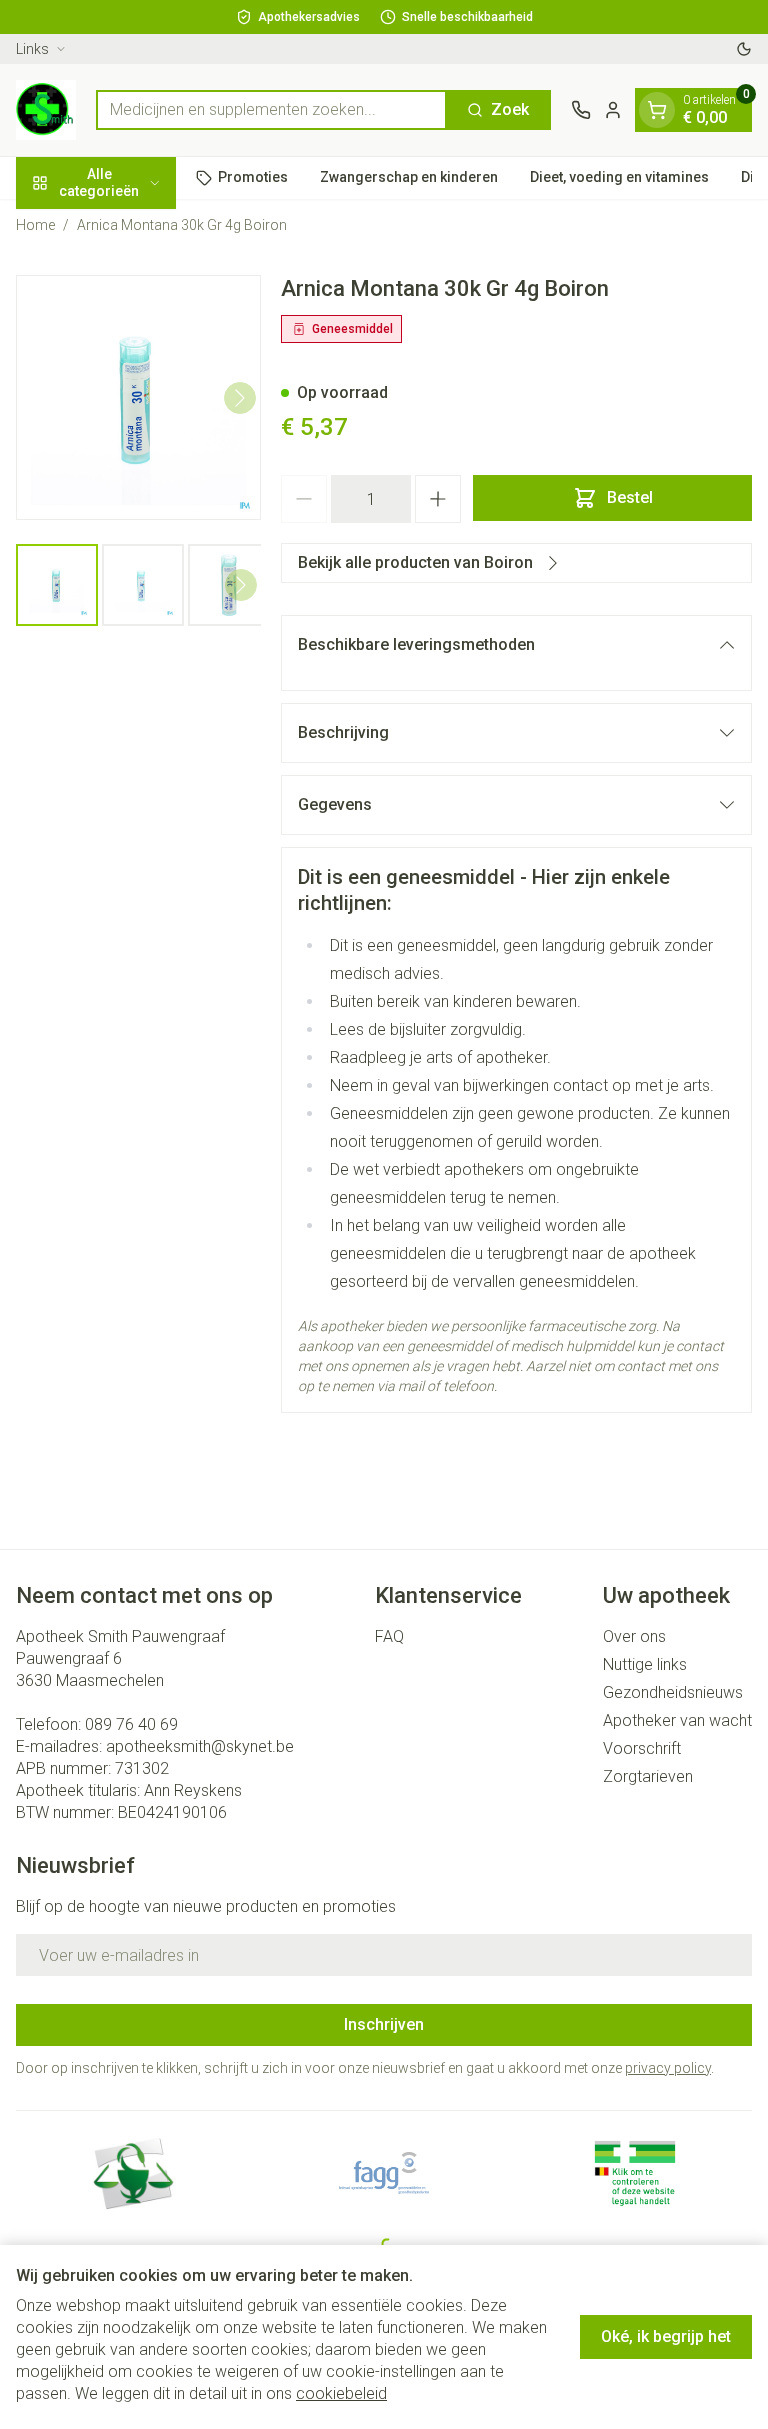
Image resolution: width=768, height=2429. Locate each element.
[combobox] (271, 110)
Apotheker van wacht (677, 1720)
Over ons (634, 1636)
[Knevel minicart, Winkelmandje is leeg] (657, 110)
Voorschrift (642, 1748)
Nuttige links (645, 1664)
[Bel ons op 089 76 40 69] (581, 110)
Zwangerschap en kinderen (409, 177)
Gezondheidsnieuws (673, 1692)
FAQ (389, 1636)
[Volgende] (240, 398)
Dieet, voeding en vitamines (619, 177)
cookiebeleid (341, 2393)
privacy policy (668, 2068)
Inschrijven (384, 2024)
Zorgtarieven (648, 1776)
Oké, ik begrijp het (666, 2336)
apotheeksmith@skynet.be (200, 1746)
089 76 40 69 (131, 1724)
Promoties (253, 177)
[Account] (613, 110)
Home (35, 225)
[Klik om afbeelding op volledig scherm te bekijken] (138, 397)
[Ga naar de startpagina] (46, 110)
